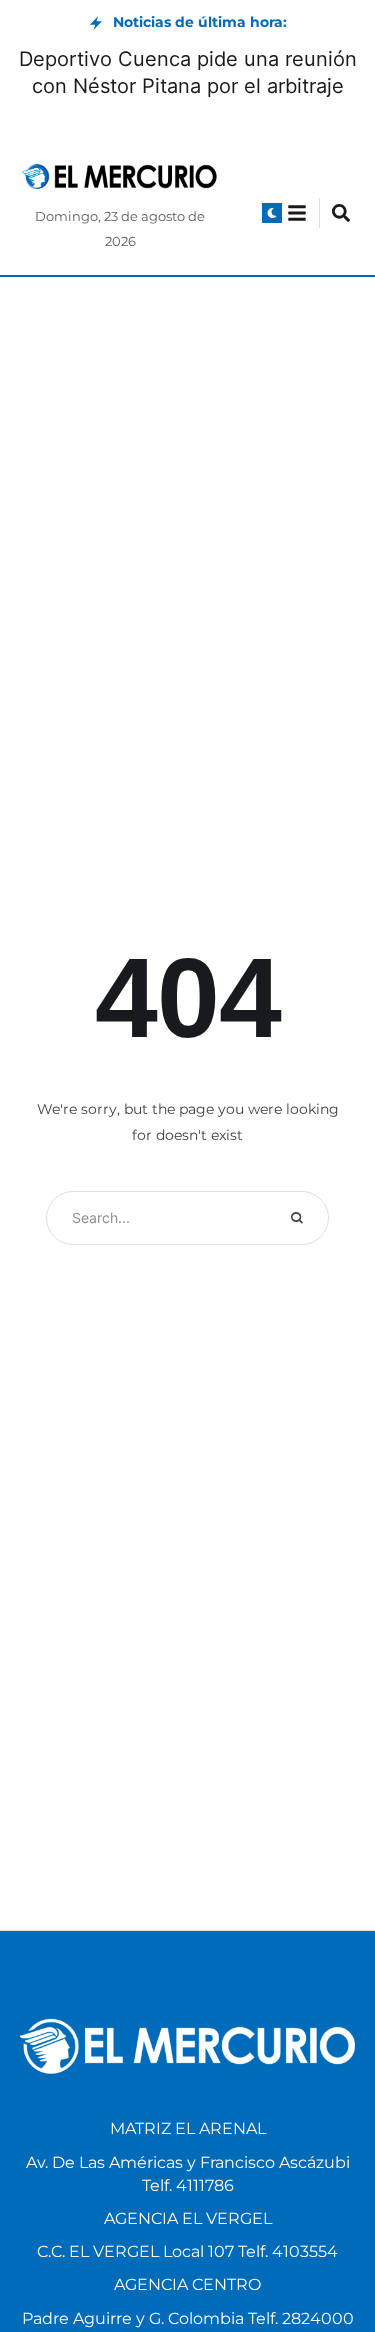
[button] (272, 213)
